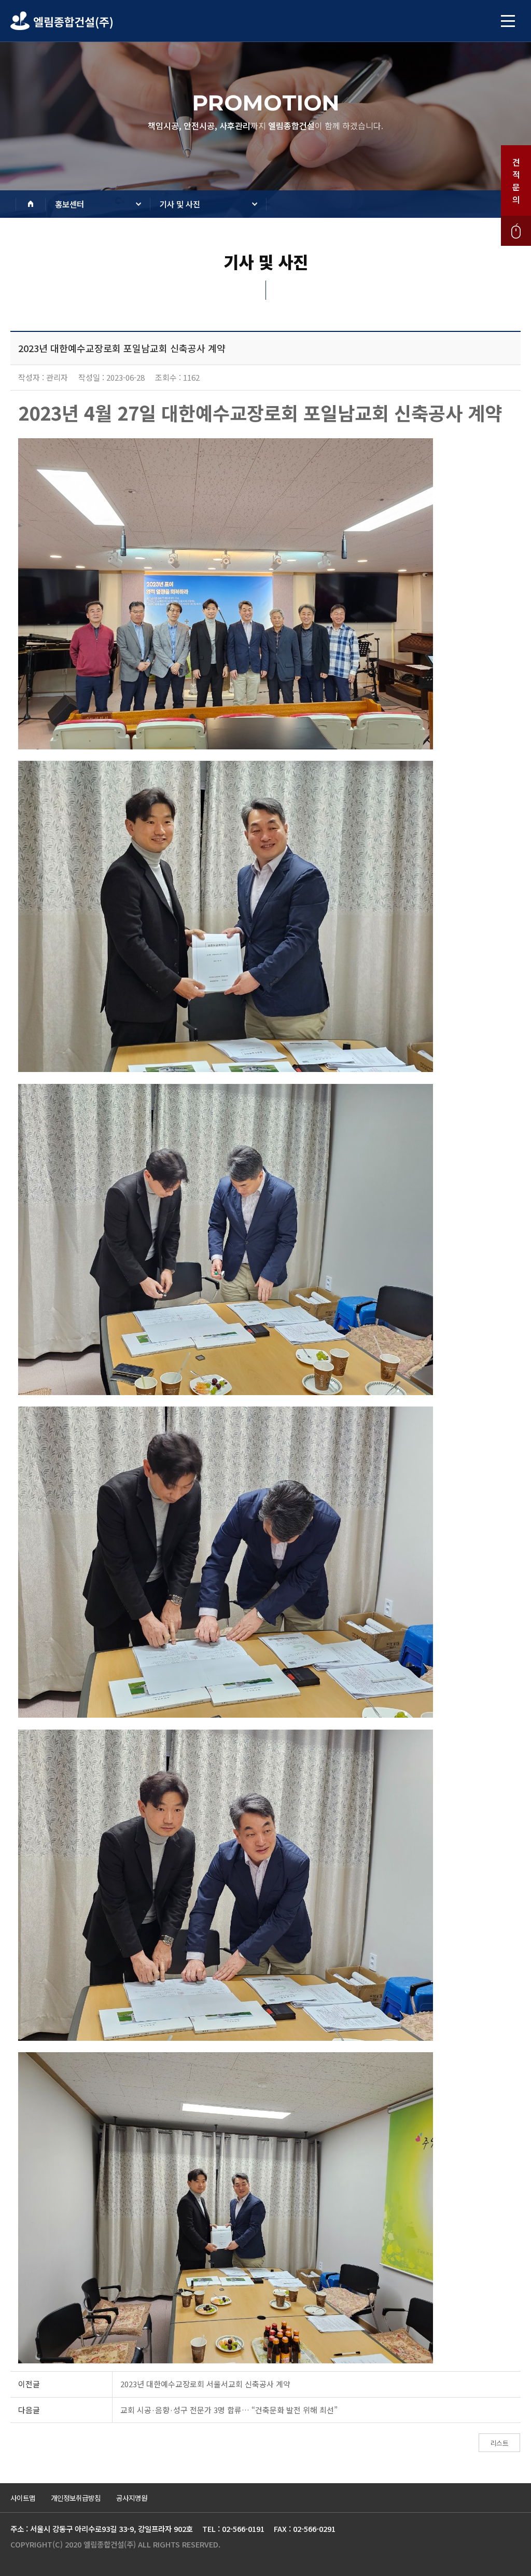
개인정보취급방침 (76, 2498)
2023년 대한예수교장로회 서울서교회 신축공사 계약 (205, 2384)
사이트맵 (23, 2498)
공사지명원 (132, 2498)
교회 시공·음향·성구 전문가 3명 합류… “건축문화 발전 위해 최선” (229, 2410)
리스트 (499, 2443)
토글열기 (508, 21)
